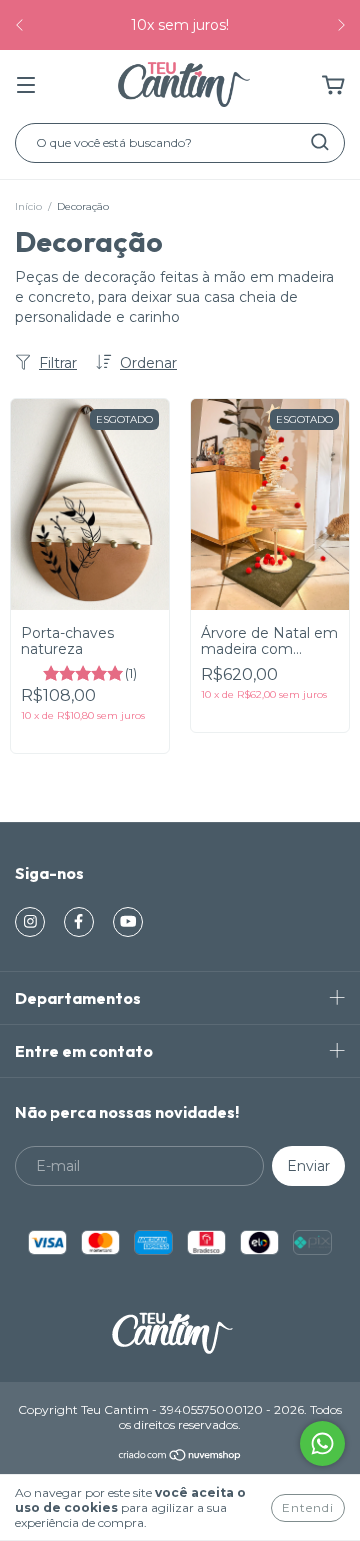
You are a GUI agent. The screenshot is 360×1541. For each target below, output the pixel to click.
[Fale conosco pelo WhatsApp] (322, 1443)
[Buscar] (320, 142)
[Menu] (26, 86)
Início (28, 206)
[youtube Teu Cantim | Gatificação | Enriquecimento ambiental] (128, 922)
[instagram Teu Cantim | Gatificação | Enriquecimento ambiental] (30, 922)
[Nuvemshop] (180, 1456)
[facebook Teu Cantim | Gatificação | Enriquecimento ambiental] (79, 922)
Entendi (308, 1507)
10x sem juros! (180, 25)
